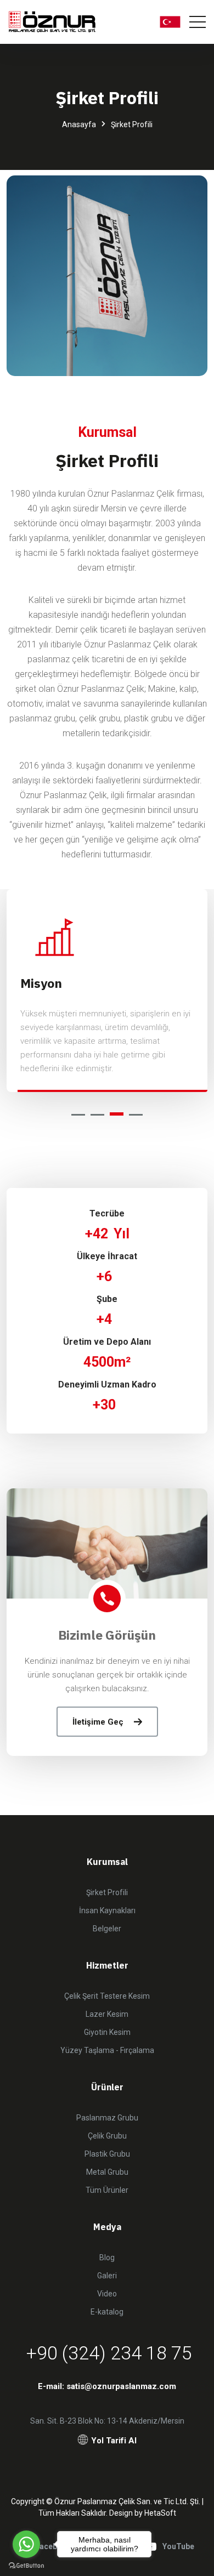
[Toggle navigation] (198, 22)
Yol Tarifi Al (114, 2441)
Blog (107, 2257)
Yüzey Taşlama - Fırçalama (107, 2050)
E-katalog (107, 2312)
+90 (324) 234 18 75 (109, 2353)
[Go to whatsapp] (26, 2544)
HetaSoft (160, 2513)
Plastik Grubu (107, 2154)
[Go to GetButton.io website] (26, 2565)
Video (107, 2294)
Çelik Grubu (107, 2136)
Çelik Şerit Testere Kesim (107, 1996)
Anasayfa (79, 124)
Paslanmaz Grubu (107, 2118)
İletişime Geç (98, 1722)
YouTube (178, 2546)
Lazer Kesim (107, 2014)
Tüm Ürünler (107, 2190)
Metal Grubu (107, 2172)
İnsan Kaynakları (107, 1910)
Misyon (41, 983)
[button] (78, 1115)
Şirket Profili (107, 1892)
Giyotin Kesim (107, 2032)
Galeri (107, 2276)
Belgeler (107, 1929)
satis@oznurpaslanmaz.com (121, 2386)
